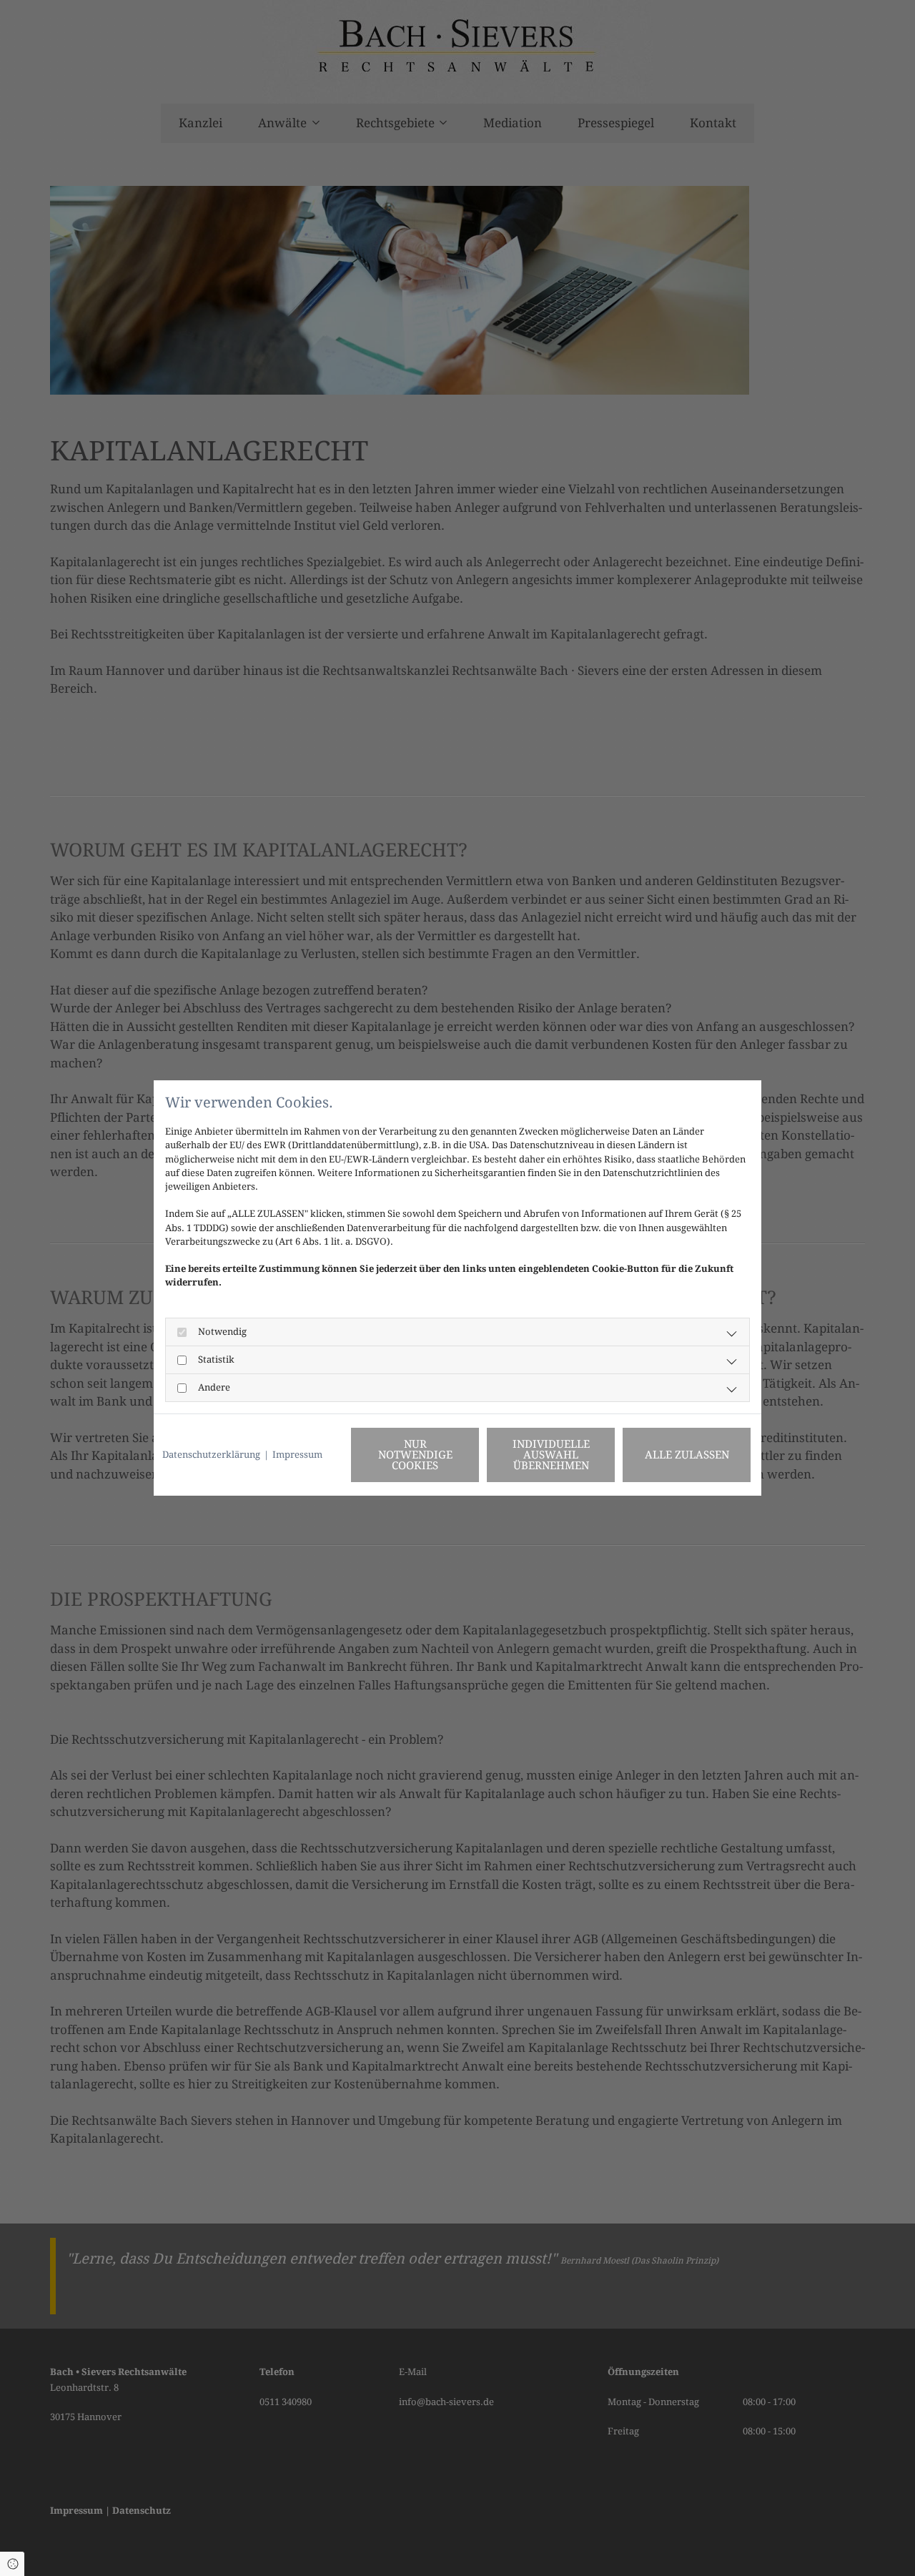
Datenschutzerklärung (211, 1455)
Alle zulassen (687, 1455)
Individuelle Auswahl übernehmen (551, 1455)
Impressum (297, 1455)
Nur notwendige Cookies (415, 1455)
